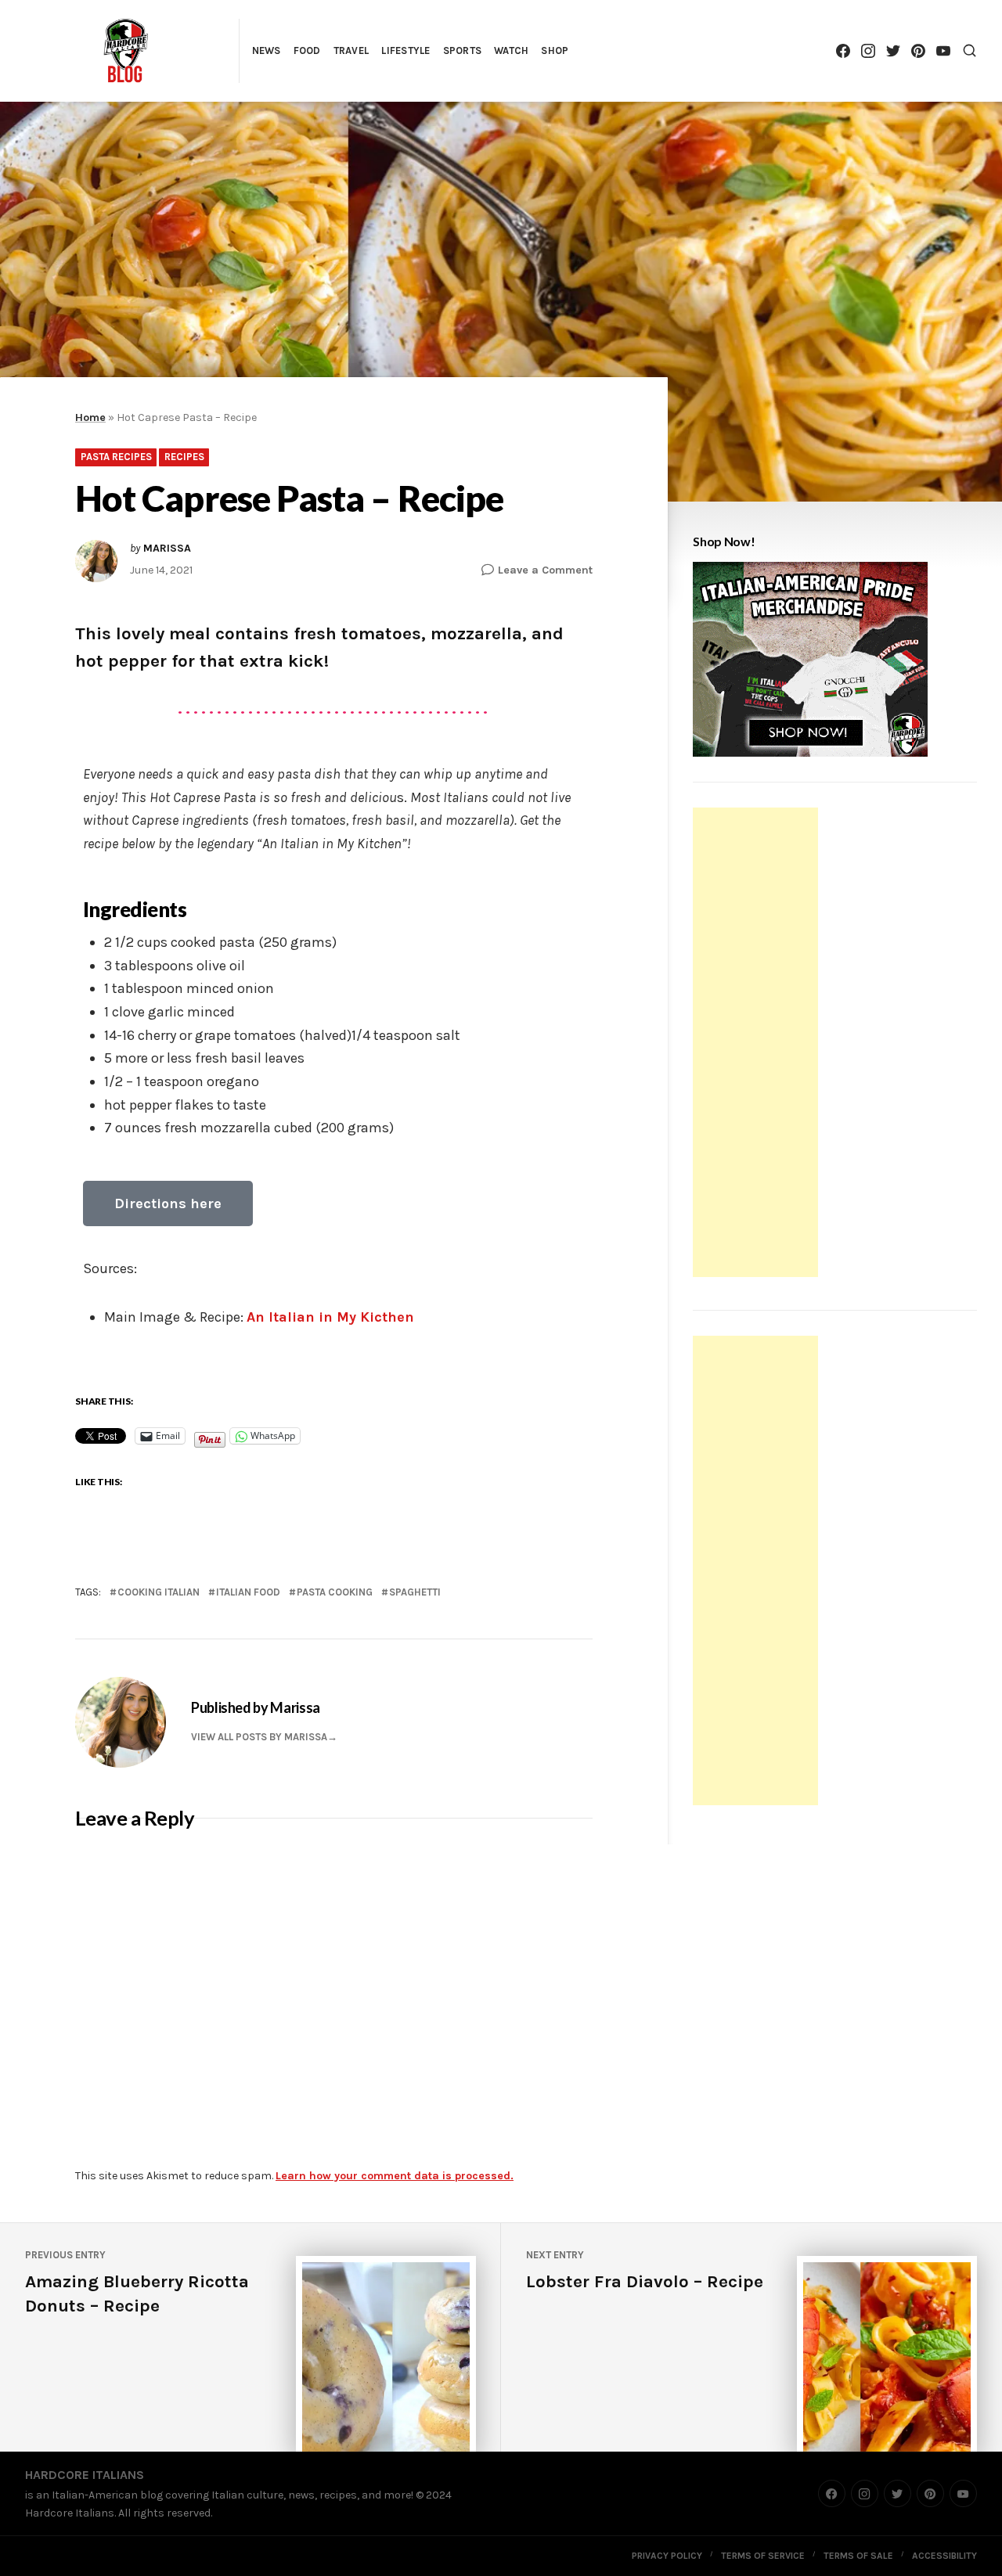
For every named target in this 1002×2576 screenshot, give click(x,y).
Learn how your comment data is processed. (395, 2176)
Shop (555, 50)
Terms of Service (763, 2556)
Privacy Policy (667, 2556)
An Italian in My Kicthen (334, 1317)
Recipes (184, 457)
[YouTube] (943, 50)
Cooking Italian (159, 1592)
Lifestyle (405, 50)
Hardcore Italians (85, 2475)
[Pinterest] (918, 50)
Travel (351, 50)
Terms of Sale (858, 2556)
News (267, 50)
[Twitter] (893, 50)
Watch (511, 50)
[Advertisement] (758, 1045)
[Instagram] (868, 50)
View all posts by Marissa (259, 1737)
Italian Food (248, 1592)
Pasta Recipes (116, 457)
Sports (463, 50)
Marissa (167, 549)
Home (90, 417)
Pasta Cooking (335, 1592)
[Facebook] (843, 50)
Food (307, 50)
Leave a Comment (545, 569)
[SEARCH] (970, 50)
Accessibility (944, 2556)
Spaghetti (415, 1592)
